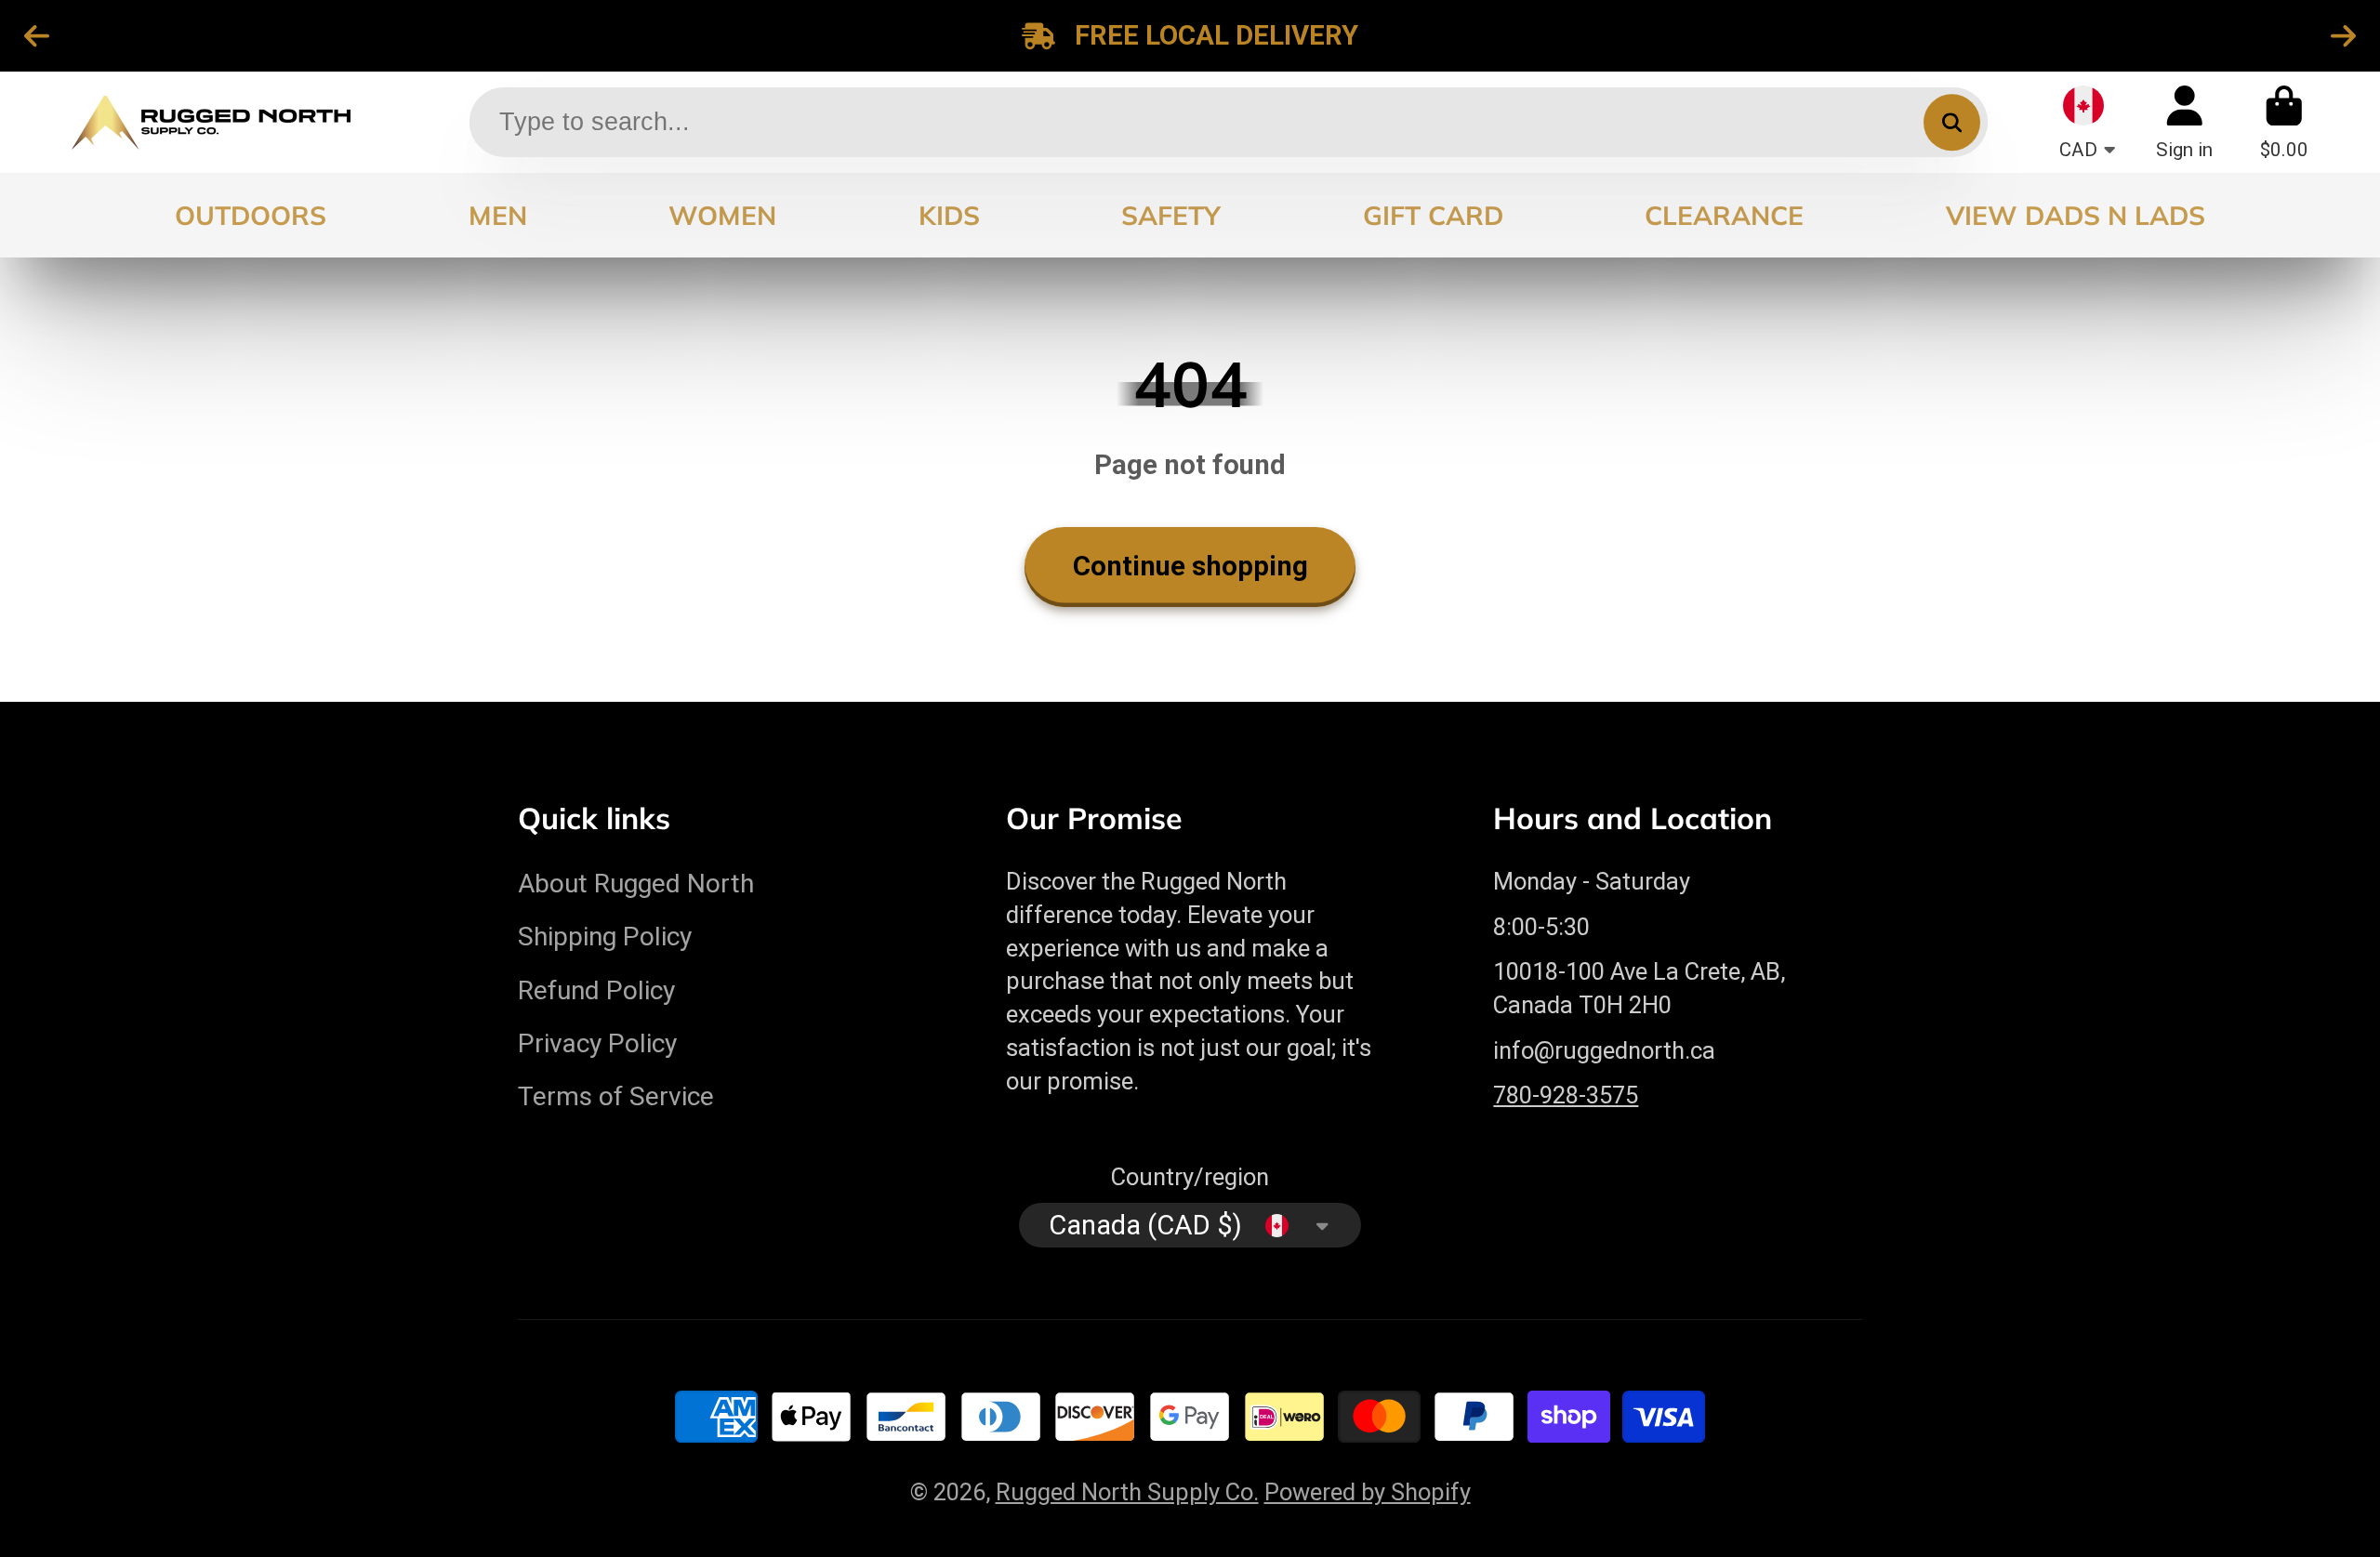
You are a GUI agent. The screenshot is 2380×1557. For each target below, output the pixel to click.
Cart (2284, 122)
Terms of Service (616, 1096)
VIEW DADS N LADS (2076, 215)
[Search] (1952, 122)
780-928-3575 (1566, 1095)
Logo (211, 122)
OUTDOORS (251, 215)
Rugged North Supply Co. (1127, 1492)
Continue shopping (1190, 566)
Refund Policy (596, 990)
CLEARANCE (1724, 215)
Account (2184, 122)
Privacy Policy (597, 1043)
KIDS (949, 215)
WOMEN (722, 215)
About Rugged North (636, 884)
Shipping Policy (605, 937)
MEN (498, 215)
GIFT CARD (1433, 215)
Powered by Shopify (1368, 1492)
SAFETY (1171, 215)
